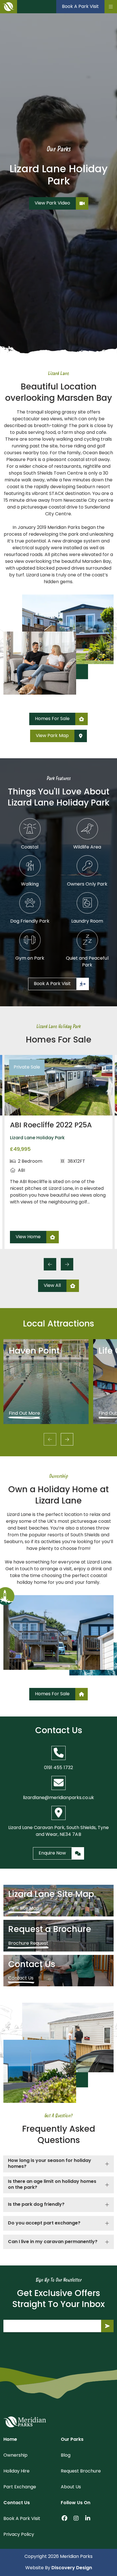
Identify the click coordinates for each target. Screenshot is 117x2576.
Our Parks (72, 2440)
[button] (50, 1264)
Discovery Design (72, 2568)
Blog (66, 2456)
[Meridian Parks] (25, 2422)
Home (10, 2440)
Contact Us (17, 2503)
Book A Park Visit (22, 2519)
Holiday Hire (16, 2471)
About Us (71, 2487)
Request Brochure (81, 2471)
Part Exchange (20, 2487)
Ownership (15, 2456)
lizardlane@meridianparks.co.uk (58, 1798)
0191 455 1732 (58, 1768)
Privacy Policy (19, 2535)
